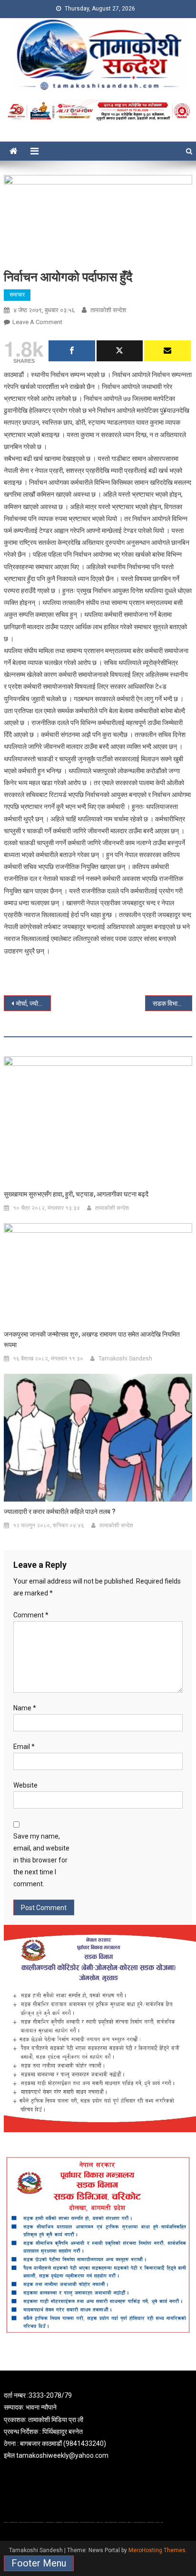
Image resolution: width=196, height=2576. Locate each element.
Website (25, 1785)
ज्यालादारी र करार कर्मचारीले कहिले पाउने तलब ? (60, 1512)
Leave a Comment (37, 322)
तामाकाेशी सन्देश (108, 310)
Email (24, 1747)
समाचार (17, 295)
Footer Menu (39, 2563)
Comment (31, 1615)
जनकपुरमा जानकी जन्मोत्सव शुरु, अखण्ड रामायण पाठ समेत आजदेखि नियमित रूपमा (92, 1339)
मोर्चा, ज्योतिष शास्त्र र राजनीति (34, 1003)
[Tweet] (120, 351)
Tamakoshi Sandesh (125, 1359)
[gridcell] (98, 2426)
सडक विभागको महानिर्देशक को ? (172, 1003)
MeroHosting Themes (157, 2550)
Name (25, 1708)
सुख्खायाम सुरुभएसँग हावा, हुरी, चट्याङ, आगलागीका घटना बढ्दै (76, 1194)
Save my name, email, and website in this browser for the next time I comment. (41, 1860)
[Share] (72, 351)
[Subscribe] (167, 351)
